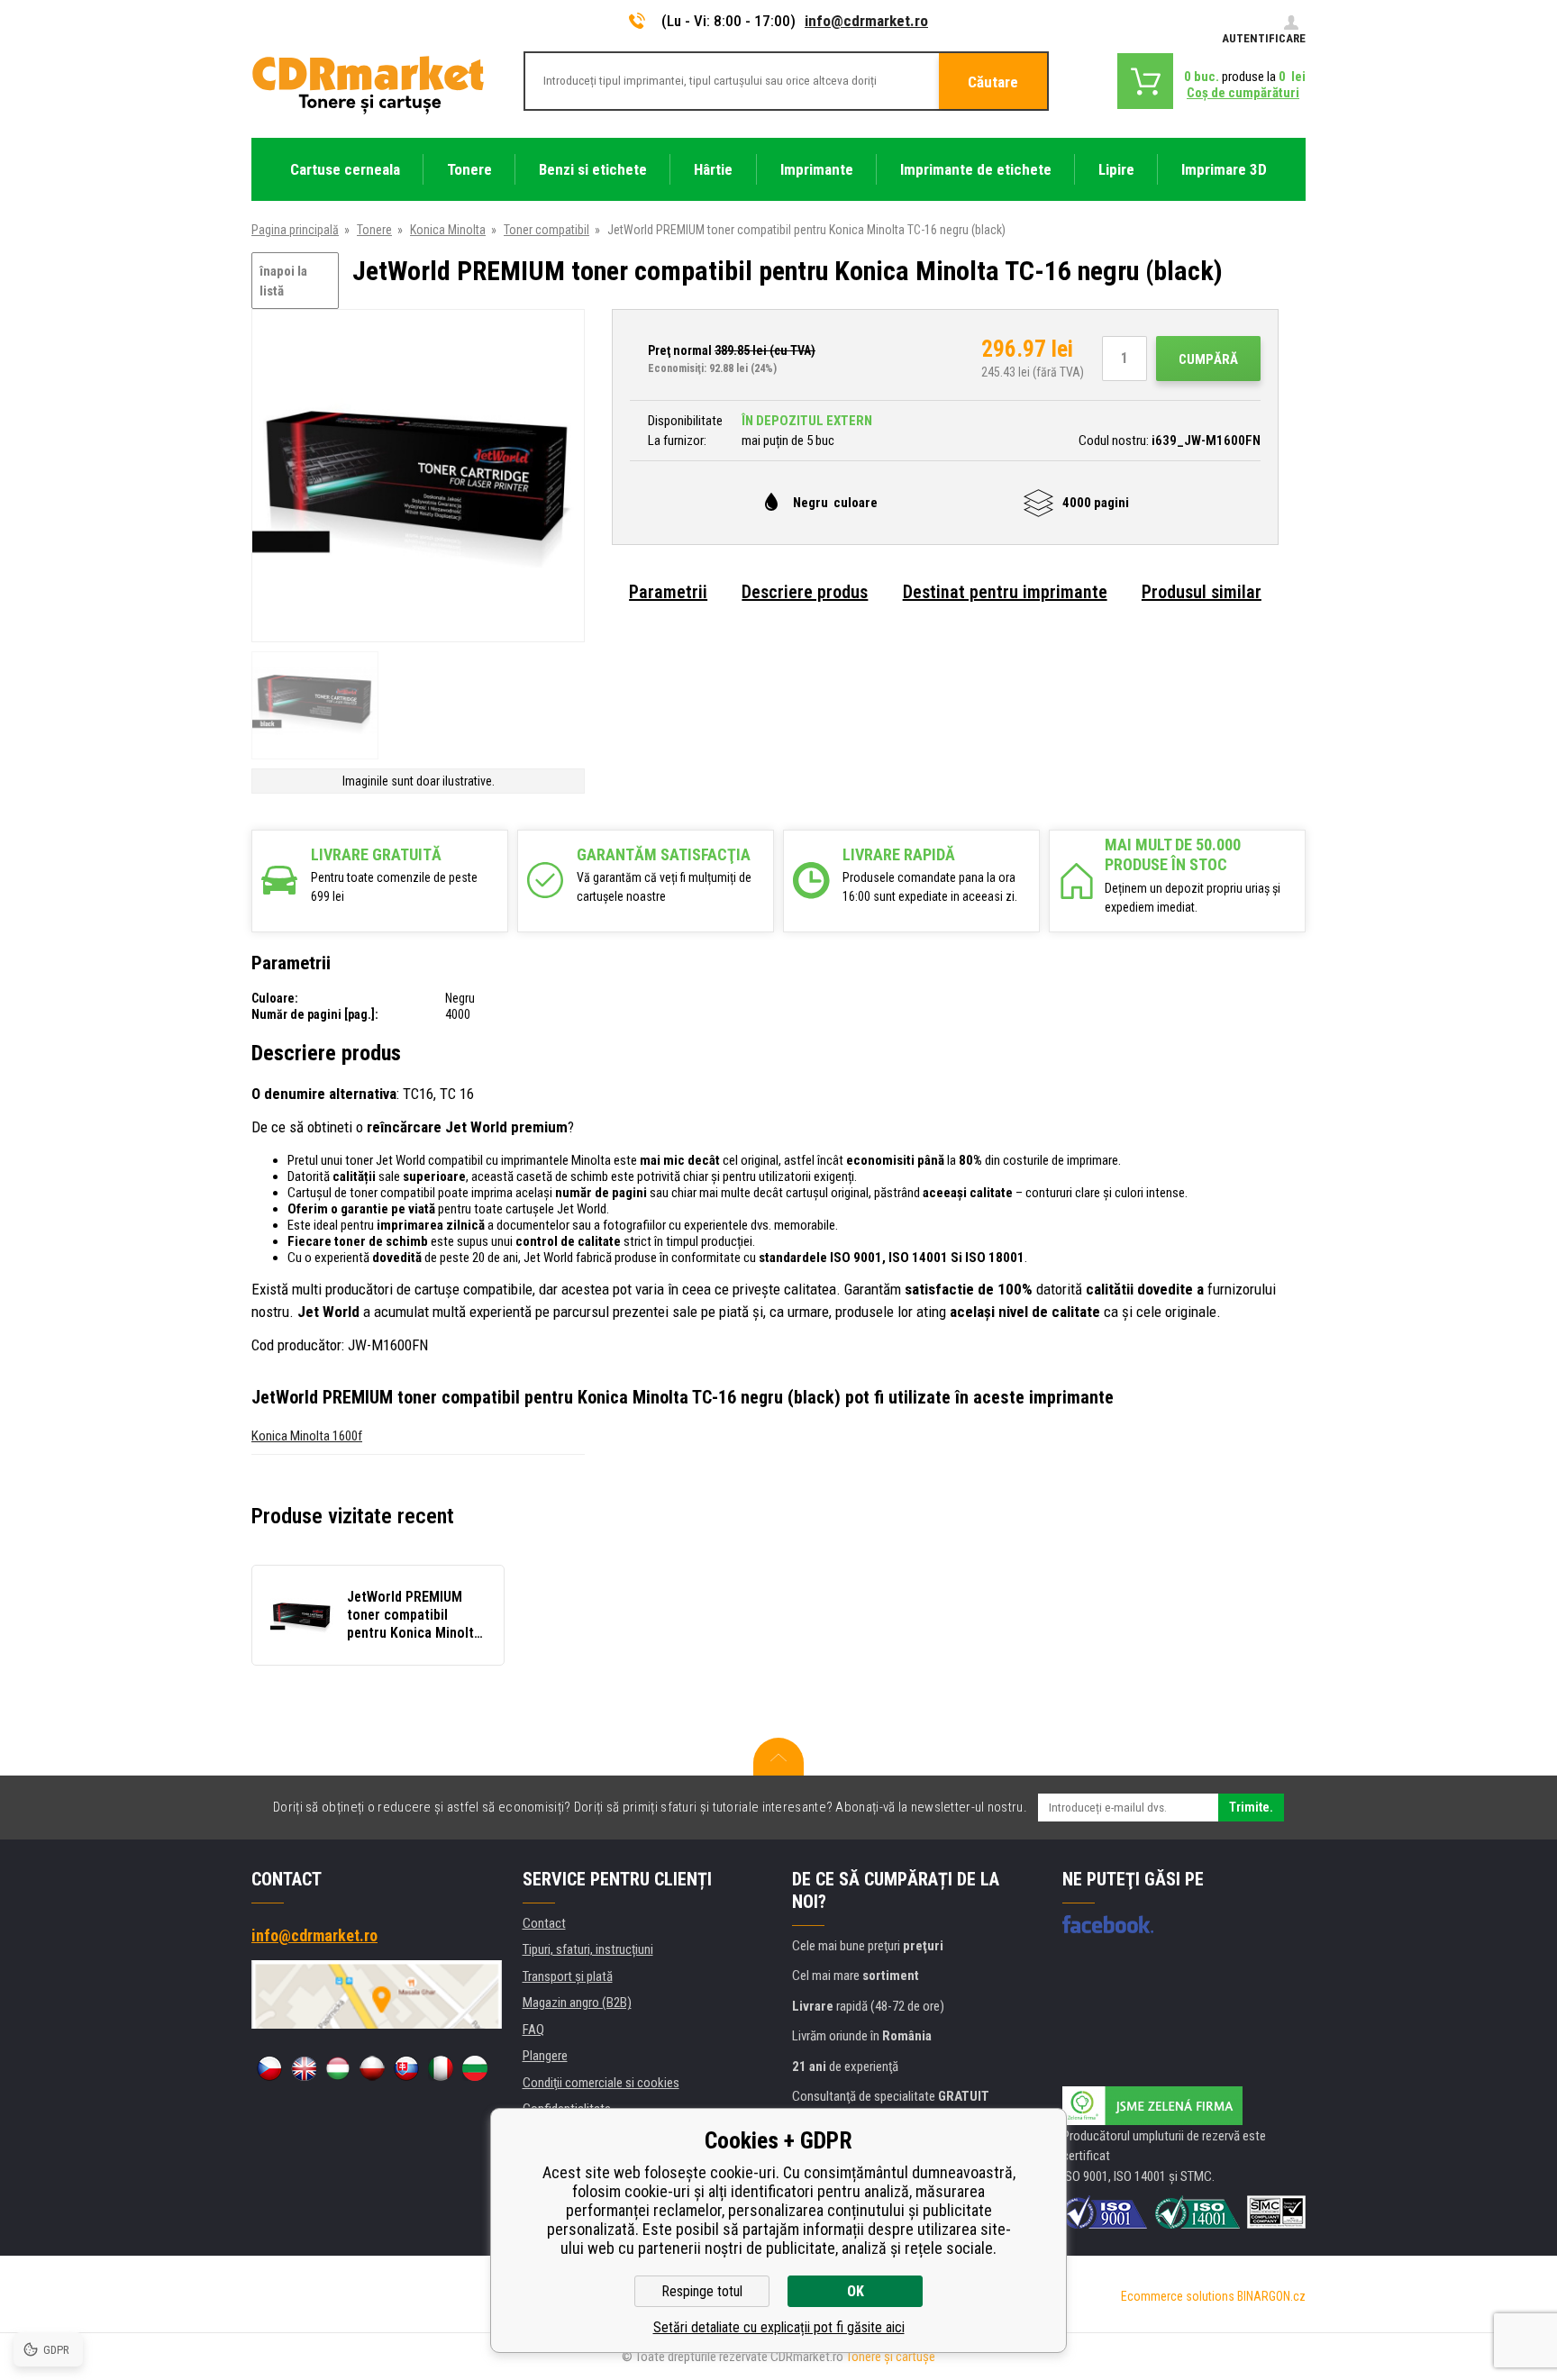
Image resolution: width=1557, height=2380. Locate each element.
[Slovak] (406, 2068)
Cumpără (1208, 359)
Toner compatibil (546, 230)
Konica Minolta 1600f (307, 1436)
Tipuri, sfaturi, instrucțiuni (588, 1949)
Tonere (374, 230)
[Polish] (372, 2068)
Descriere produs (805, 592)
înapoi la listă (283, 282)
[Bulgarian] (475, 2068)
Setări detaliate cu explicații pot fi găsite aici (779, 2327)
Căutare (993, 82)
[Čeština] (269, 2068)
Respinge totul (702, 2291)
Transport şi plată (568, 1976)
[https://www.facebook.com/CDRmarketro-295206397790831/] (1108, 1924)
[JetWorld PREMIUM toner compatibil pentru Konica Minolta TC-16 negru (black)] (418, 477)
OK (856, 2291)
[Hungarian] (338, 2068)
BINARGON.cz (1271, 2296)
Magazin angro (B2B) (577, 2003)
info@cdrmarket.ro (866, 21)
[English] (304, 2068)
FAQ (533, 2030)
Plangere (545, 2056)
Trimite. (1251, 1807)
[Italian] (441, 2068)
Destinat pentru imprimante (1005, 592)
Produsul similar (1202, 592)
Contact (544, 1923)
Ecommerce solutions (1178, 2296)
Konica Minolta (448, 230)
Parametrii (668, 592)
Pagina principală (295, 230)
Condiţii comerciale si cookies (601, 2083)
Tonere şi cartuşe (891, 2357)
